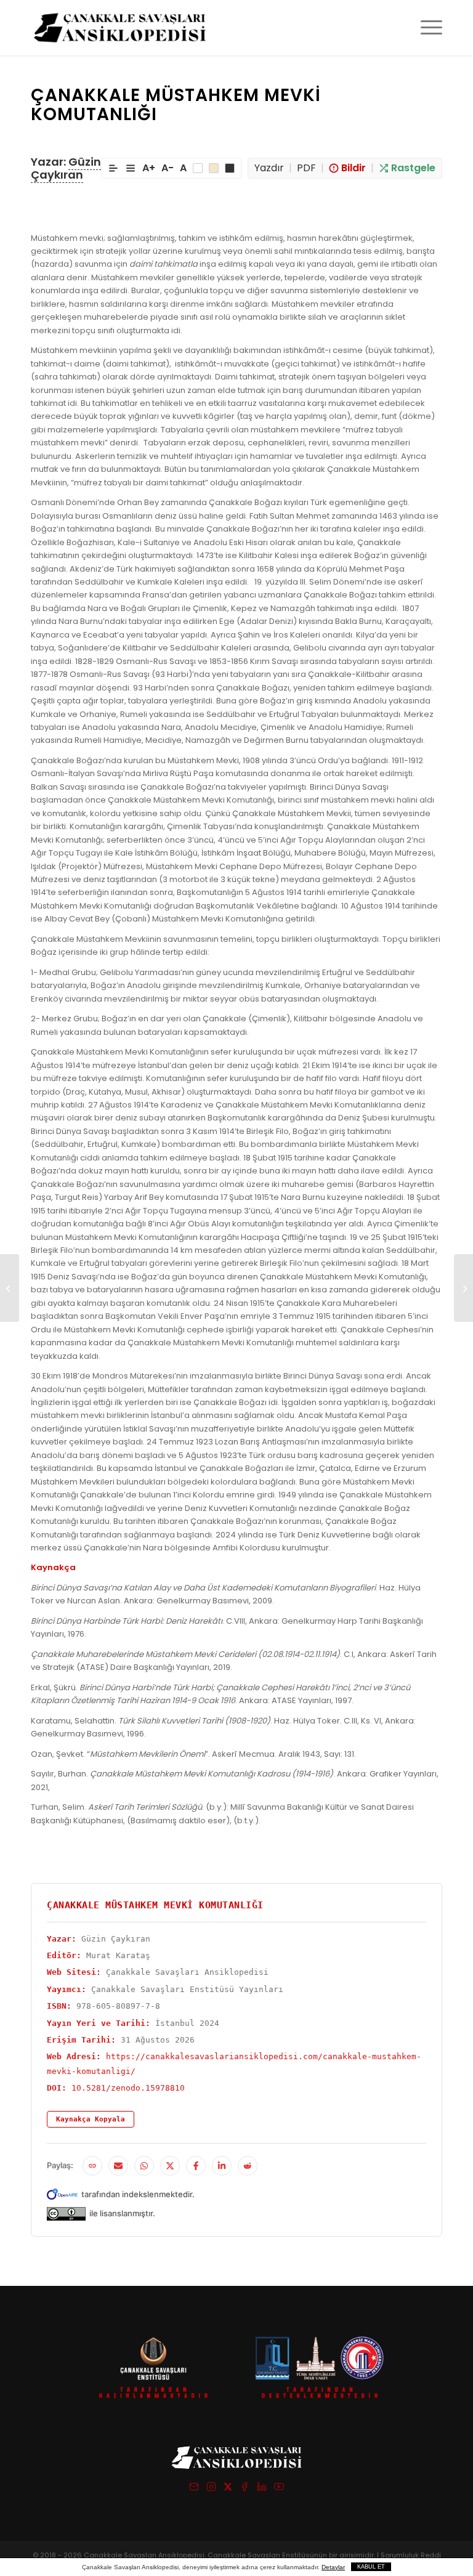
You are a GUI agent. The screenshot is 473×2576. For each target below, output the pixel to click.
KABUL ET (371, 2567)
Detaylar (333, 2567)
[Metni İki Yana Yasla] (131, 168)
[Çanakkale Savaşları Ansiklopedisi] (120, 28)
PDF (306, 168)
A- (168, 168)
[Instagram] (211, 2489)
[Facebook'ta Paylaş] (196, 2166)
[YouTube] (279, 2489)
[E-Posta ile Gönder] (118, 2166)
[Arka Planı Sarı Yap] (214, 168)
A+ (149, 168)
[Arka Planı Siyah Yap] (230, 168)
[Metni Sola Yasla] (113, 168)
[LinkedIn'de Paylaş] (222, 2166)
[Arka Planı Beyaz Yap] (198, 168)
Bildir (354, 168)
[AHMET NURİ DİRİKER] (10, 1288)
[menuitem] (425, 28)
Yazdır (269, 168)
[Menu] (425, 28)
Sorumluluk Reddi (411, 2555)
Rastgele (413, 168)
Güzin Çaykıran (66, 168)
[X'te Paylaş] (170, 2166)
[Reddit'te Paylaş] (248, 2166)
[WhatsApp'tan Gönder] (144, 2166)
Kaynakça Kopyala (91, 2119)
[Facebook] (245, 2489)
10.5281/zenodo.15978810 (128, 2088)
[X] (228, 2489)
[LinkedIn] (262, 2489)
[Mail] (194, 2489)
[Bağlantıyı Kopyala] (92, 2166)
